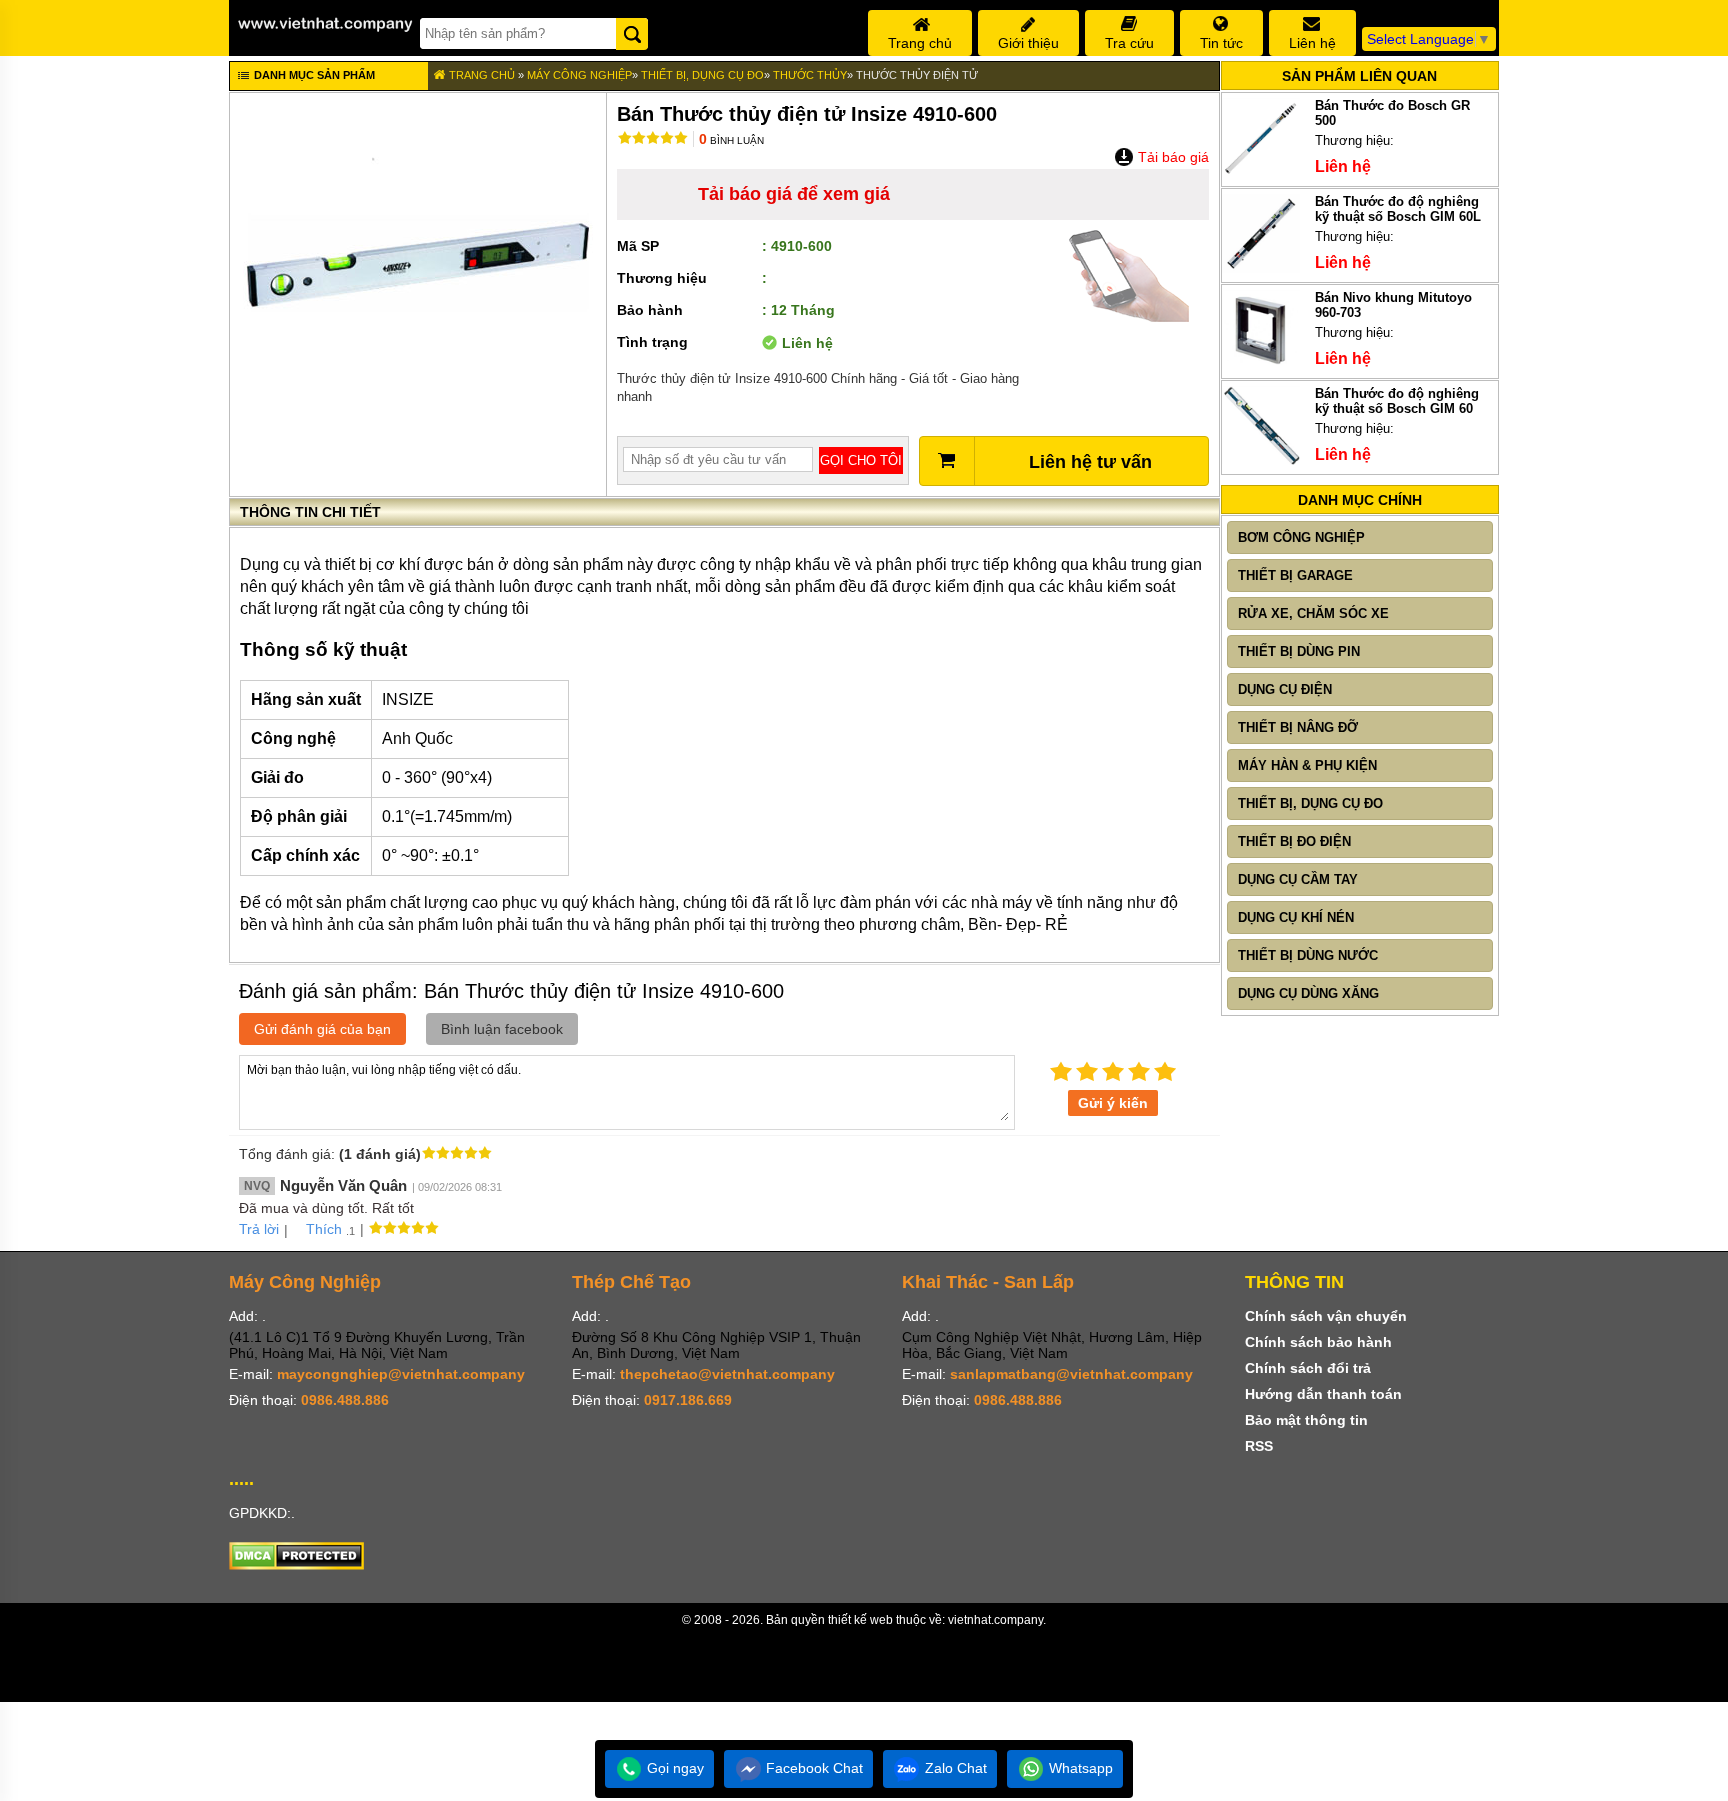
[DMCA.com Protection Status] (296, 1565)
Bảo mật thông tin (1306, 1420)
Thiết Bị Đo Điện (1294, 841)
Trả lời (259, 1229)
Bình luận (731, 140)
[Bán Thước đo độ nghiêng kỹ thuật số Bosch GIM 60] (1261, 460)
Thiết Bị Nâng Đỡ (1298, 727)
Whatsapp (1079, 1768)
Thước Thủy (810, 75)
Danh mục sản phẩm (313, 75)
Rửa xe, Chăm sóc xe (1313, 613)
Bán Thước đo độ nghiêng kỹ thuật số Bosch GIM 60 (1397, 401)
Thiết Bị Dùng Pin (1299, 651)
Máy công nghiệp (579, 75)
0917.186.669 (688, 1400)
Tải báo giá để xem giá (794, 194)
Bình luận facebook (502, 1029)
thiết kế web (860, 1620)
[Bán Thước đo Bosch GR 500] (1261, 172)
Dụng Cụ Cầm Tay (1298, 879)
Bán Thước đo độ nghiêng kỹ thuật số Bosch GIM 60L (1398, 209)
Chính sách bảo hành (1318, 1342)
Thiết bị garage (1295, 575)
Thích (324, 1229)
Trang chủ (480, 75)
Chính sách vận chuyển (1326, 1316)
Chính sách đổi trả (1308, 1368)
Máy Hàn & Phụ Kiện (1307, 765)
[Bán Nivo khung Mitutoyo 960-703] (1261, 364)
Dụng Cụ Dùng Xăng (1308, 993)
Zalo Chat (954, 1768)
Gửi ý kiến (1113, 1103)
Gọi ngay (673, 1768)
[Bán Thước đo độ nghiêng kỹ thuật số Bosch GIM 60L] (1261, 268)
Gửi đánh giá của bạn (322, 1029)
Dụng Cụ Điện (1285, 689)
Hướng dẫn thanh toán (1323, 1394)
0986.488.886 (345, 1400)
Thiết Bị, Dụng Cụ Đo (702, 75)
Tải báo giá (1171, 157)
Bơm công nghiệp (1301, 537)
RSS (1259, 1446)
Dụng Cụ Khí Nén (1296, 917)
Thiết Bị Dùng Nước (1308, 955)
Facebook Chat (812, 1768)
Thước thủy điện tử (917, 75)
